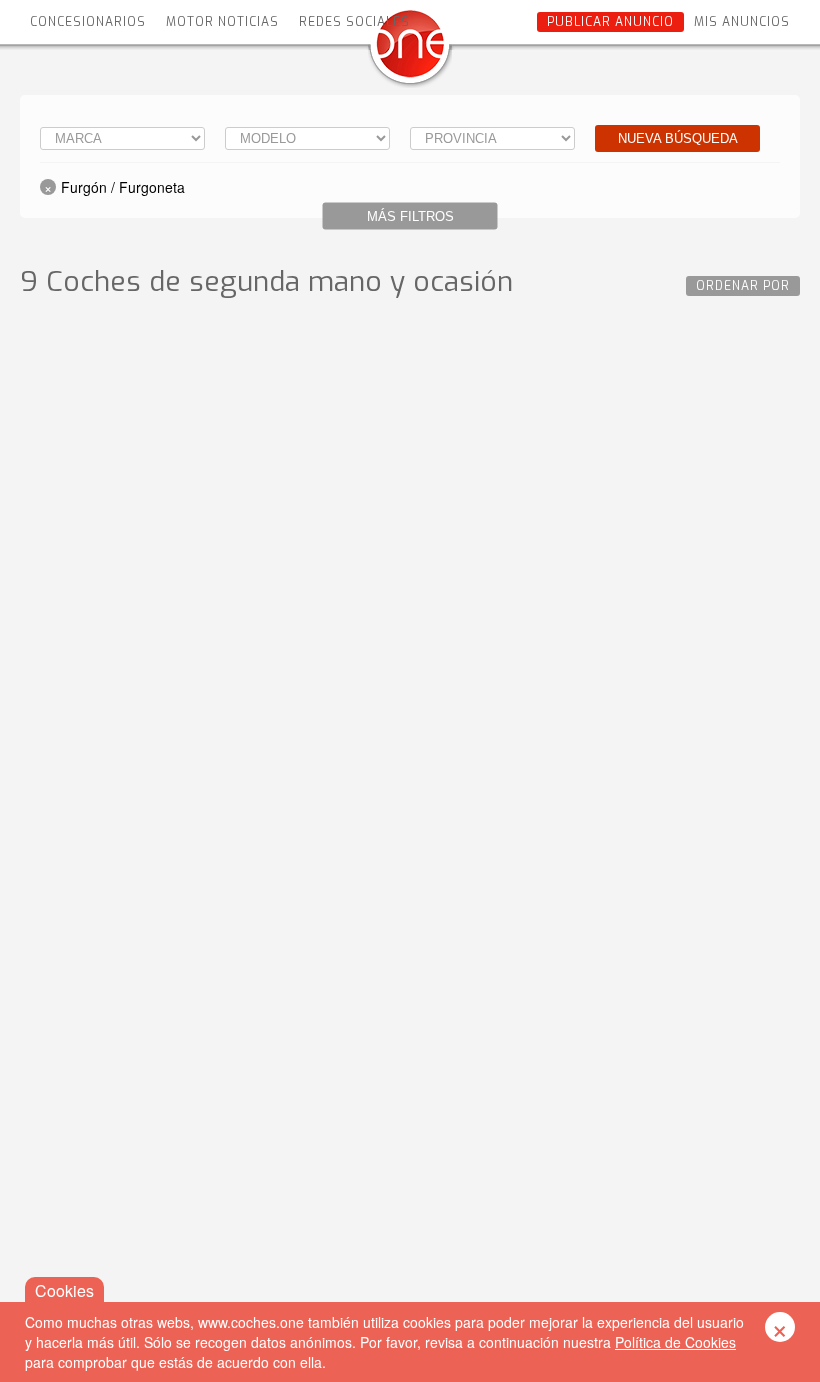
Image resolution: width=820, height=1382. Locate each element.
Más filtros (410, 216)
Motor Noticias (222, 22)
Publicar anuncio (610, 22)
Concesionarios (88, 22)
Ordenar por (743, 286)
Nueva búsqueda (678, 138)
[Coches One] (410, 51)
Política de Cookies (675, 1342)
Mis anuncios (742, 22)
